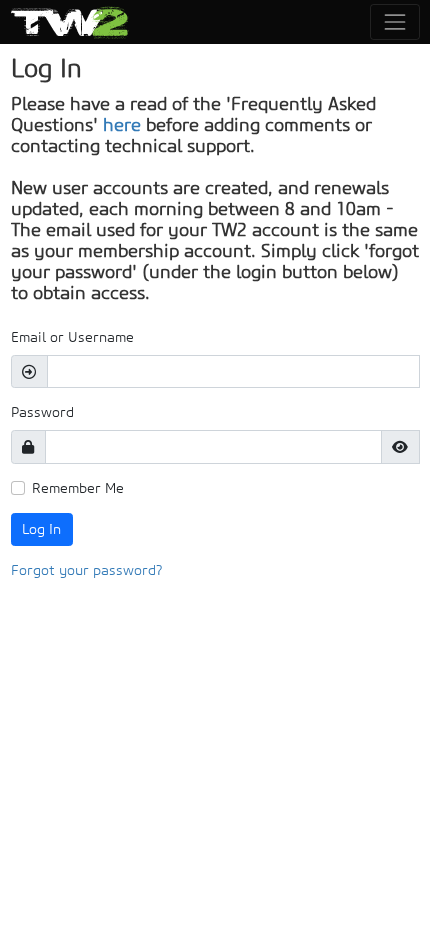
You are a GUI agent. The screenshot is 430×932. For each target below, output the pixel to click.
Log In (41, 529)
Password (42, 412)
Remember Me (78, 488)
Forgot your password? (87, 570)
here (122, 124)
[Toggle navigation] (394, 21)
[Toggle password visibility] (400, 447)
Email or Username (72, 337)
